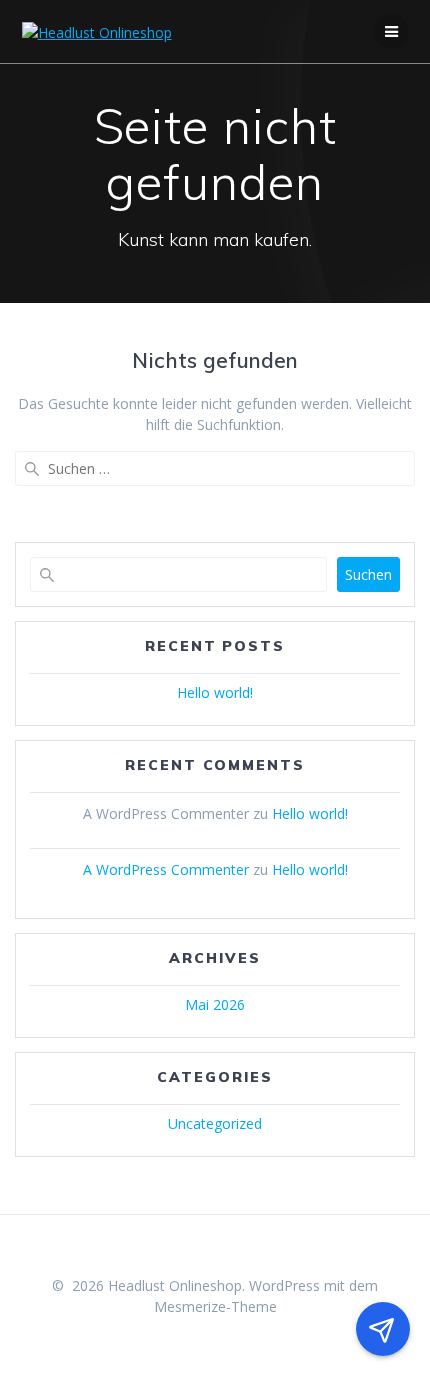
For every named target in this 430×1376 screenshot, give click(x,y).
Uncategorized (215, 1123)
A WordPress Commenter (166, 869)
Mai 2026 (215, 1004)
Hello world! (215, 692)
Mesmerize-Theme (215, 1306)
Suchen (368, 574)
